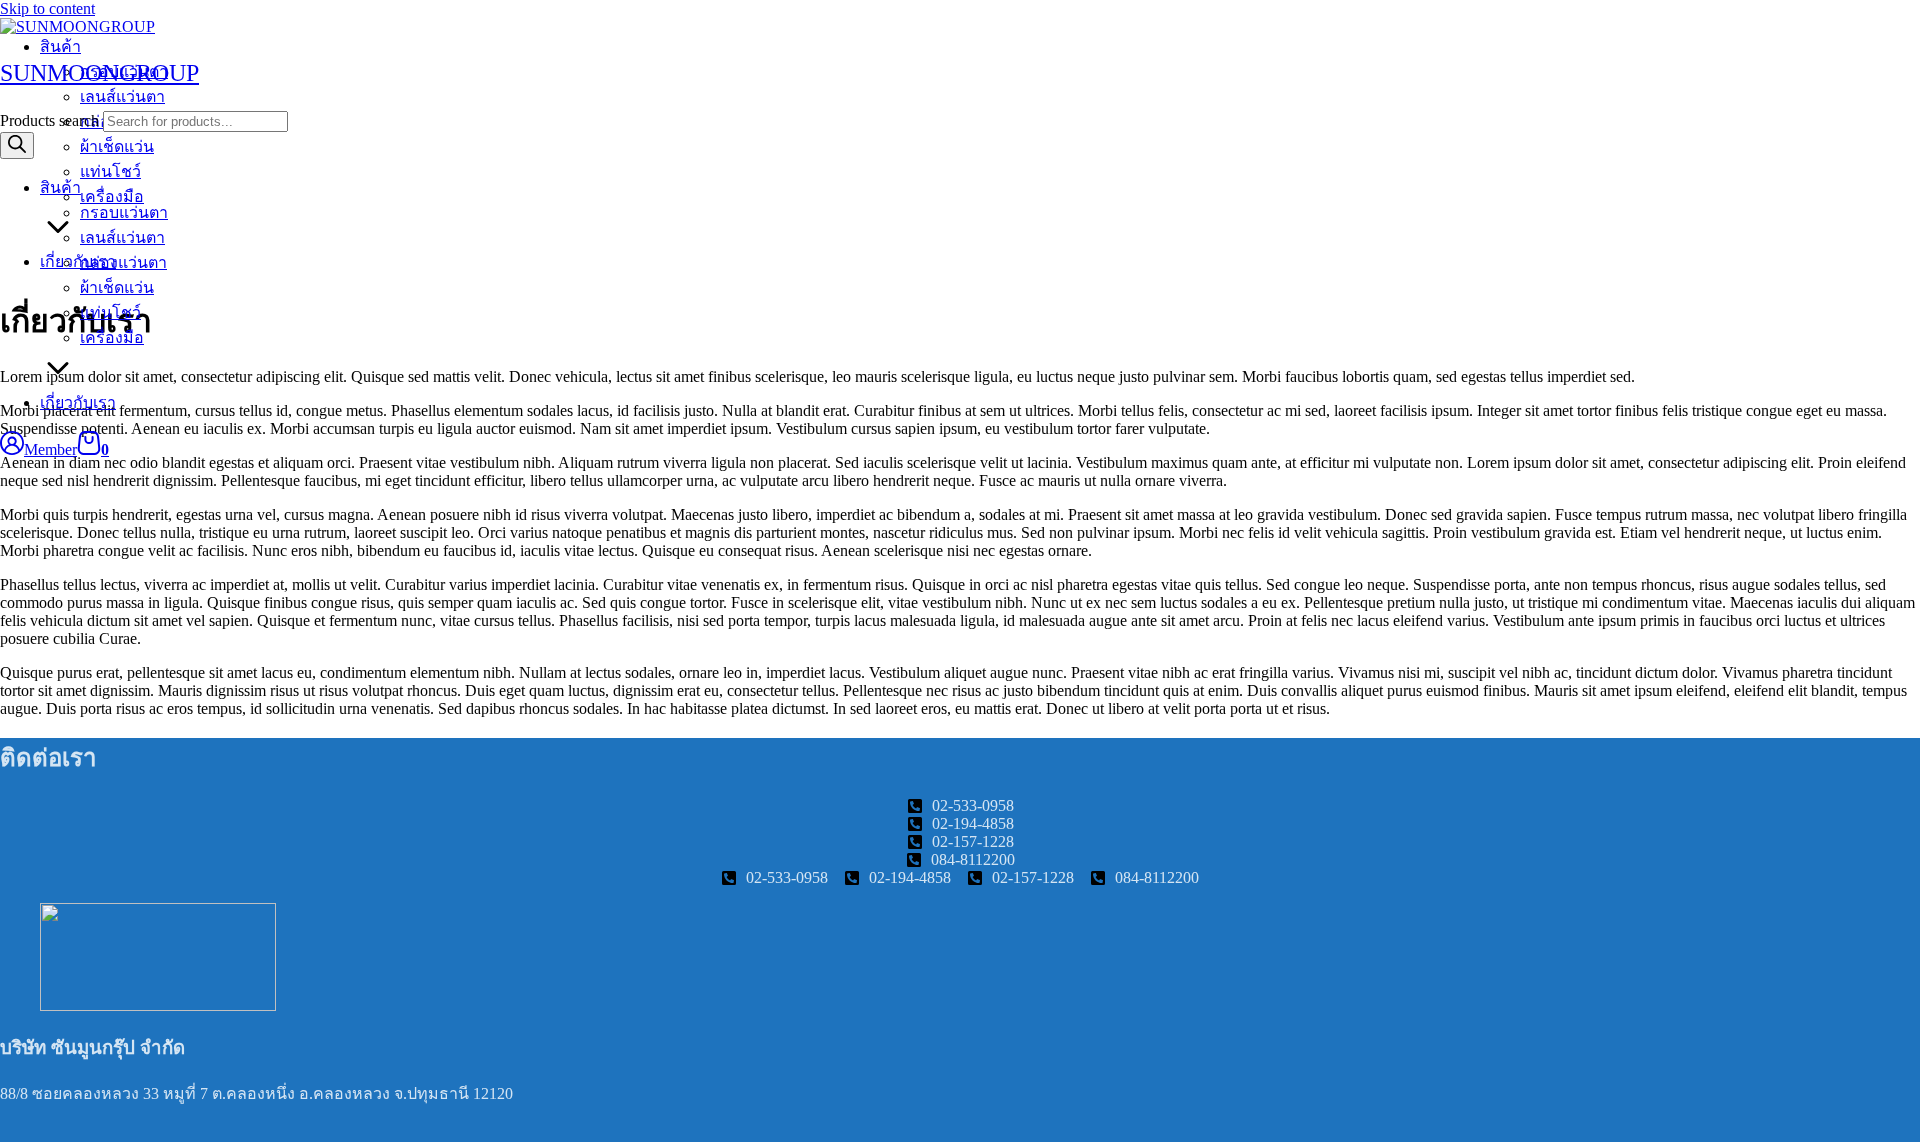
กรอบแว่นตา (124, 212)
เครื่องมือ (112, 337)
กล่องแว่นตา (123, 262)
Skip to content (47, 8)
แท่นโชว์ (110, 312)
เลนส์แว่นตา (122, 237)
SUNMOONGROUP (99, 73)
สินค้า (60, 187)
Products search (49, 120)
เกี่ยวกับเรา (78, 402)
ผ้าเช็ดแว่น (117, 287)
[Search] (17, 145)
